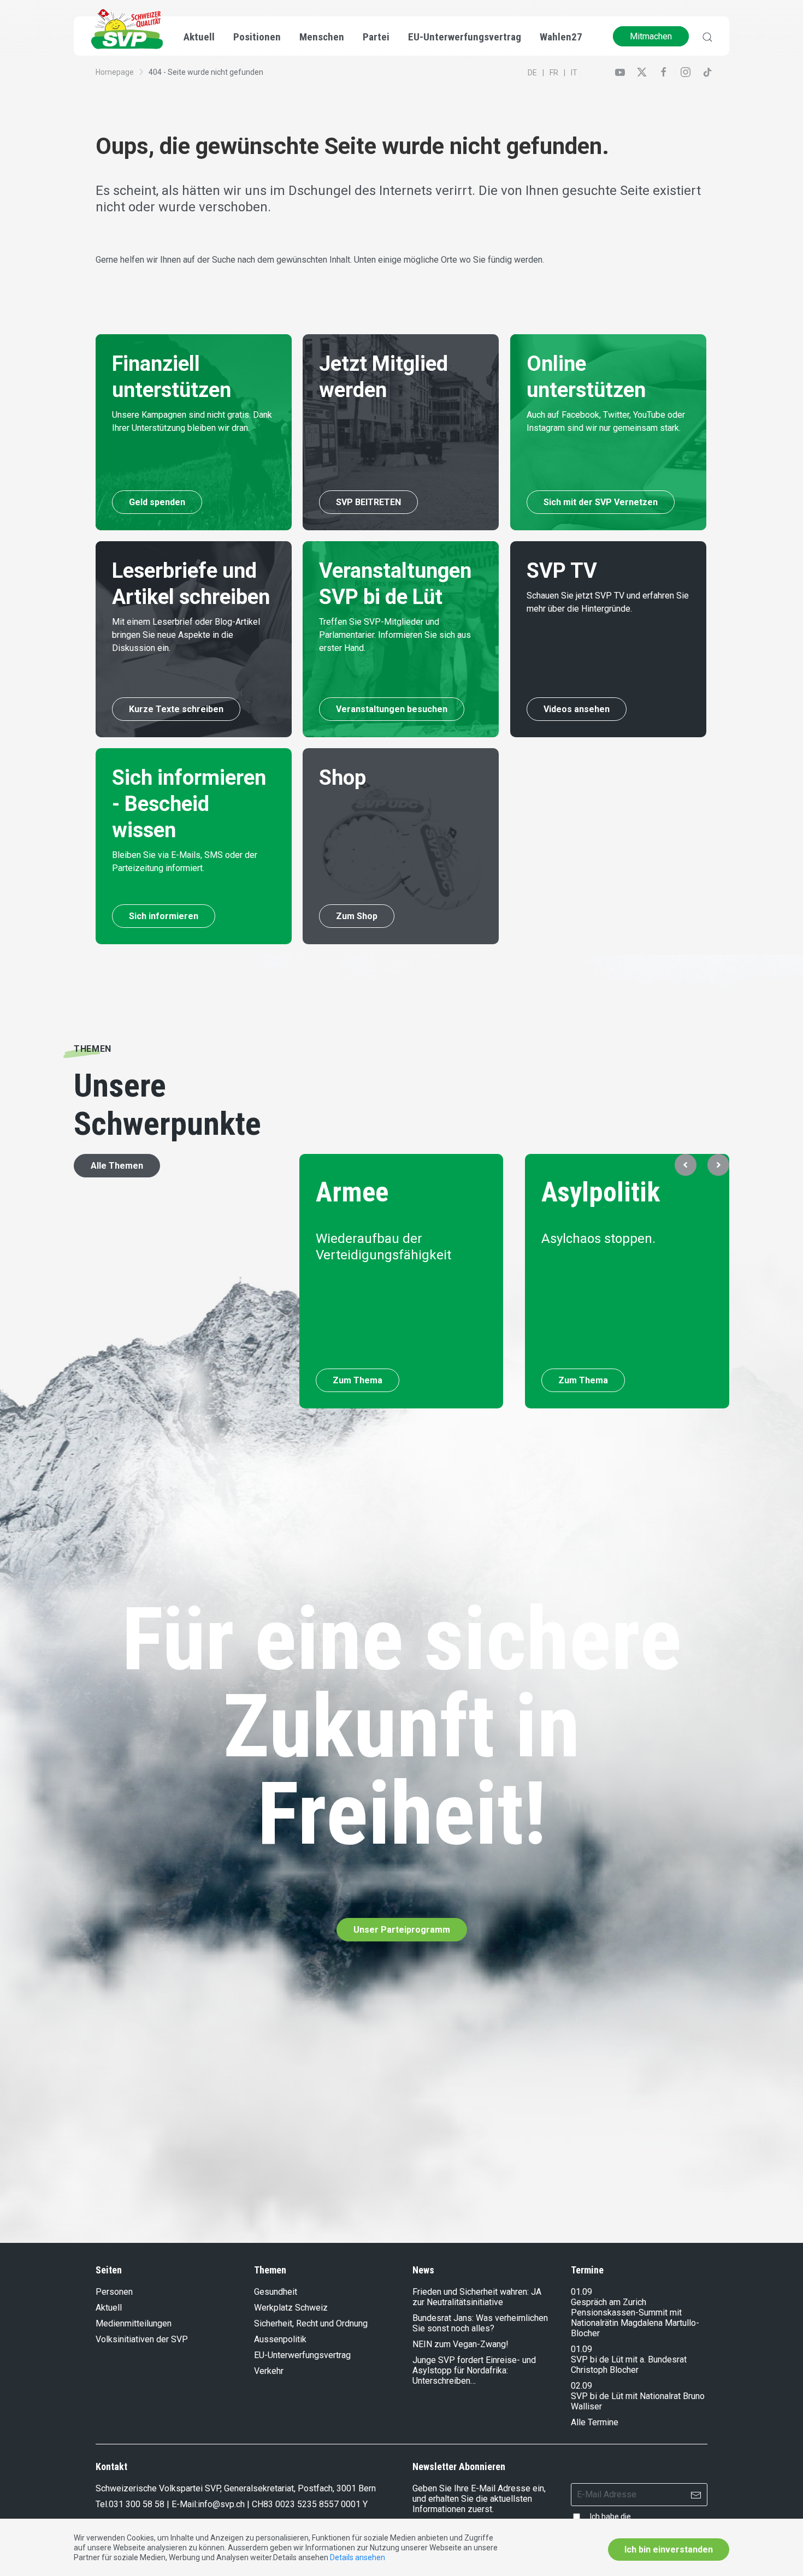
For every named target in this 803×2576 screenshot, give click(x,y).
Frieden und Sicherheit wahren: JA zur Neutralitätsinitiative (477, 2297)
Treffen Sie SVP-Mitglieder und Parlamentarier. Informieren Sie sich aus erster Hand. (395, 635)
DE (532, 73)
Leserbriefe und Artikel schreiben (191, 584)
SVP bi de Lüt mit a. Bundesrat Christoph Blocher (629, 2365)
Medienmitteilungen (134, 2323)
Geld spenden (157, 502)
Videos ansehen (577, 709)
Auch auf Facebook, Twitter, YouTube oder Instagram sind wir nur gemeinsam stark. (606, 421)
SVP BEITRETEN (368, 502)
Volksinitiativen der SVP (142, 2339)
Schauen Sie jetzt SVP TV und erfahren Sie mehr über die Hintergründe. (608, 602)
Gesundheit (276, 2292)
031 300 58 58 (137, 2504)
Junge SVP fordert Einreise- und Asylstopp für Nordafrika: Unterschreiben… (474, 2370)
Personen (114, 2292)
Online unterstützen (586, 377)
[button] (686, 1165)
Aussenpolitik (280, 2339)
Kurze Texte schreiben (176, 709)
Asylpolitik (601, 1192)
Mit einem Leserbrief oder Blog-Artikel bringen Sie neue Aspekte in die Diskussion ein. (186, 635)
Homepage (115, 72)
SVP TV (562, 571)
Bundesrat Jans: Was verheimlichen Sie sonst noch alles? (480, 2323)
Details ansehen (358, 2557)
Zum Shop (357, 916)
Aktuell (109, 2308)
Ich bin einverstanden (669, 2550)
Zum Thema (358, 1380)
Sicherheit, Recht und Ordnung (311, 2323)
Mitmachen (651, 36)
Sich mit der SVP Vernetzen (601, 502)
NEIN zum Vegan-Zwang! (460, 2344)
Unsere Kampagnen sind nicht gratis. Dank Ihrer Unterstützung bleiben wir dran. (192, 421)
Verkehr (269, 2371)
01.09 (581, 2292)
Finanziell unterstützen (172, 377)
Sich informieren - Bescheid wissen (189, 804)
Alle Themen (117, 1166)
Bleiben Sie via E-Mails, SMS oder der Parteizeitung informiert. (185, 861)
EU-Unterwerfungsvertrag (465, 37)
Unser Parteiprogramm (402, 1930)
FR (554, 73)
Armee (352, 1192)
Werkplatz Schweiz (291, 2308)
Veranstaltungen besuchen (392, 709)
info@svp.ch (221, 2504)
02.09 (581, 2386)
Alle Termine (595, 2422)
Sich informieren (164, 916)
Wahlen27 (561, 37)
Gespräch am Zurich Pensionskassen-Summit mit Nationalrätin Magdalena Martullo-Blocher (635, 2318)
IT (574, 73)
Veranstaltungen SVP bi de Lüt (395, 584)
